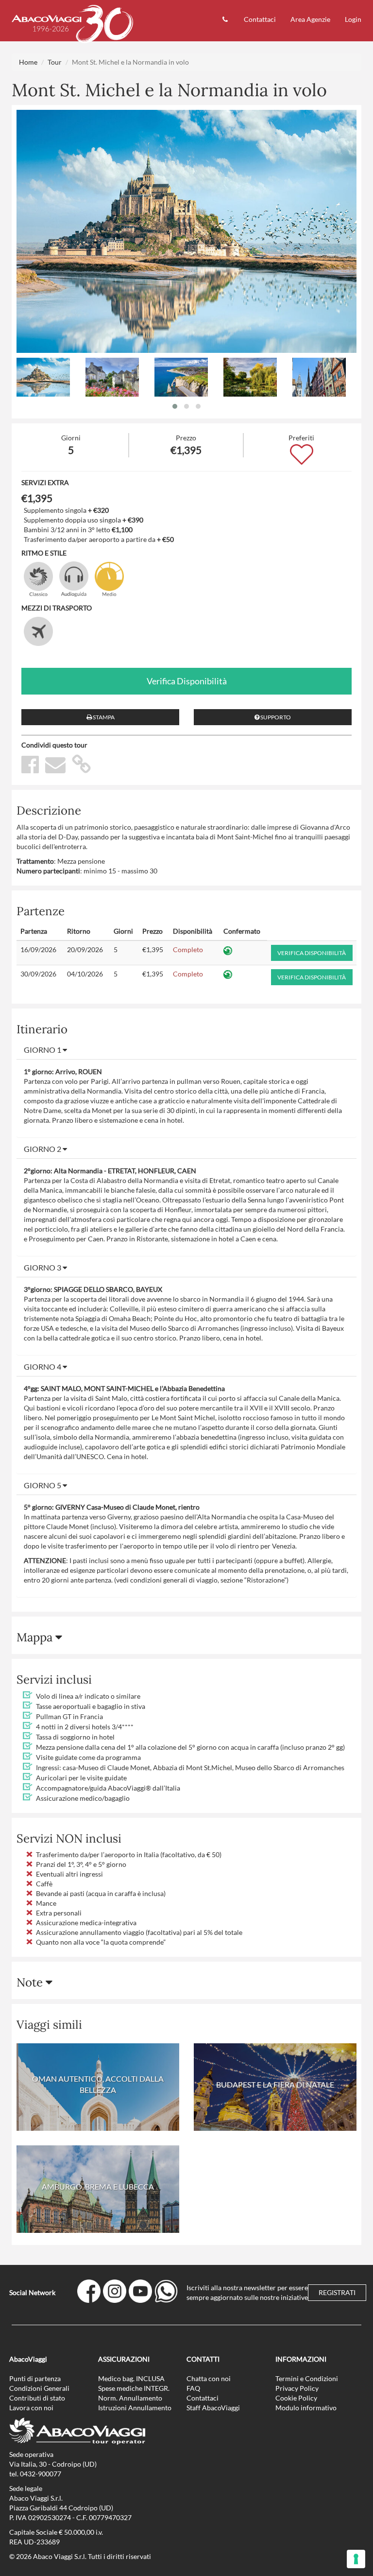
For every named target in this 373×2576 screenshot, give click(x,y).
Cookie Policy (296, 2398)
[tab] (186, 1050)
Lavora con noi (31, 2408)
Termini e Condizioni (307, 2378)
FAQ (193, 2388)
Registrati (337, 2292)
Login (353, 19)
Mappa (36, 1637)
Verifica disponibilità (187, 681)
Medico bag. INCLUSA (131, 2378)
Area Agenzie (310, 19)
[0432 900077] (226, 21)
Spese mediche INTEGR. (134, 2388)
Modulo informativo (306, 2408)
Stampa (103, 717)
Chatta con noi (209, 2378)
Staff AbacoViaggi (213, 2408)
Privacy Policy (297, 2388)
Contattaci (260, 19)
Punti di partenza (35, 2378)
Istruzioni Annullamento (135, 2408)
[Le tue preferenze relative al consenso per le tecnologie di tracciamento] (356, 2559)
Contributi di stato (37, 2398)
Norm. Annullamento (130, 2398)
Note (31, 1982)
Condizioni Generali (39, 2388)
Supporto (275, 717)
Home (28, 62)
